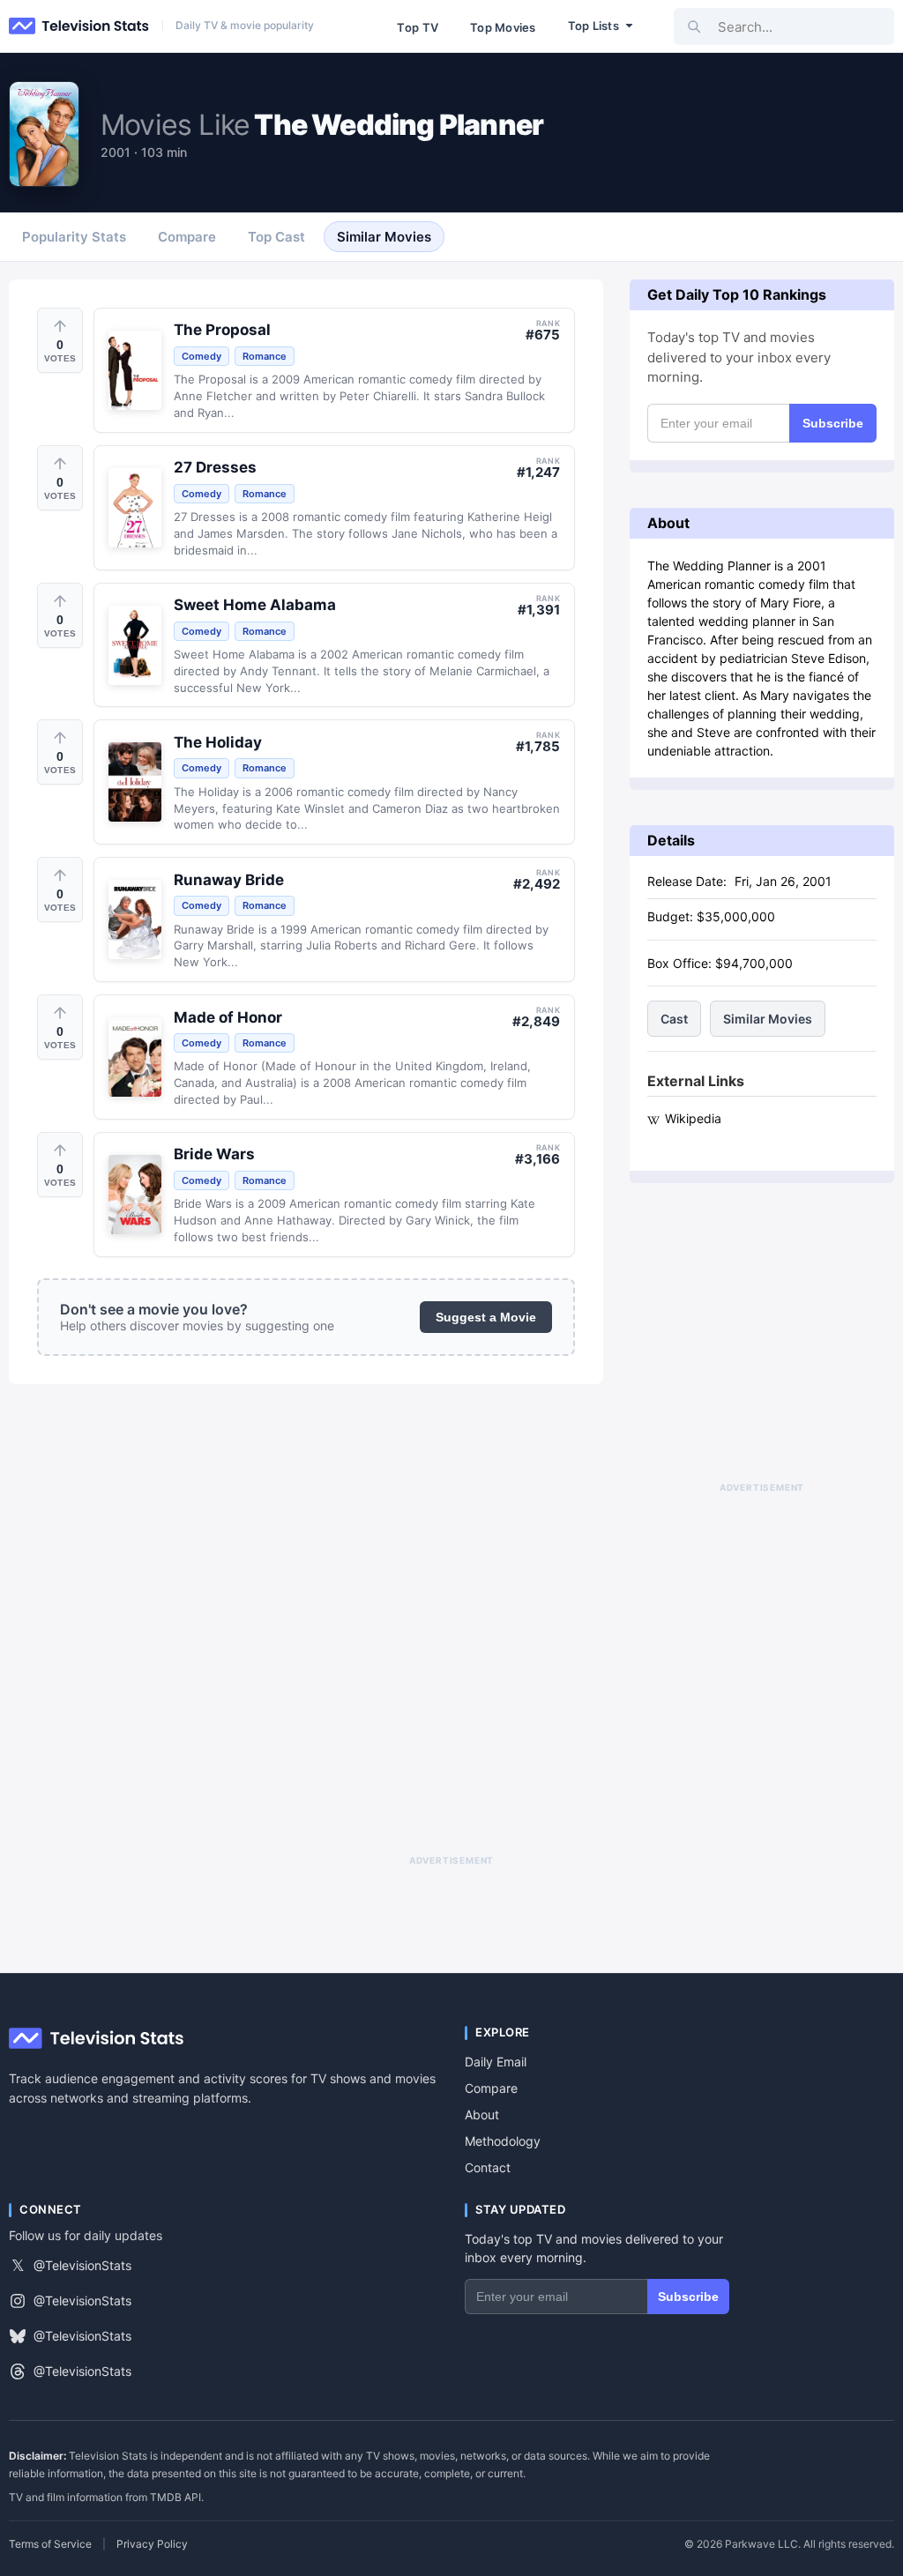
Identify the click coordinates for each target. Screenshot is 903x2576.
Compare (491, 2088)
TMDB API (175, 2497)
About (482, 2114)
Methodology (503, 2141)
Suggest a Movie (486, 1317)
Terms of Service (50, 2544)
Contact (488, 2167)
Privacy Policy (152, 2544)
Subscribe (833, 423)
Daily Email (496, 2062)
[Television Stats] (79, 26)
